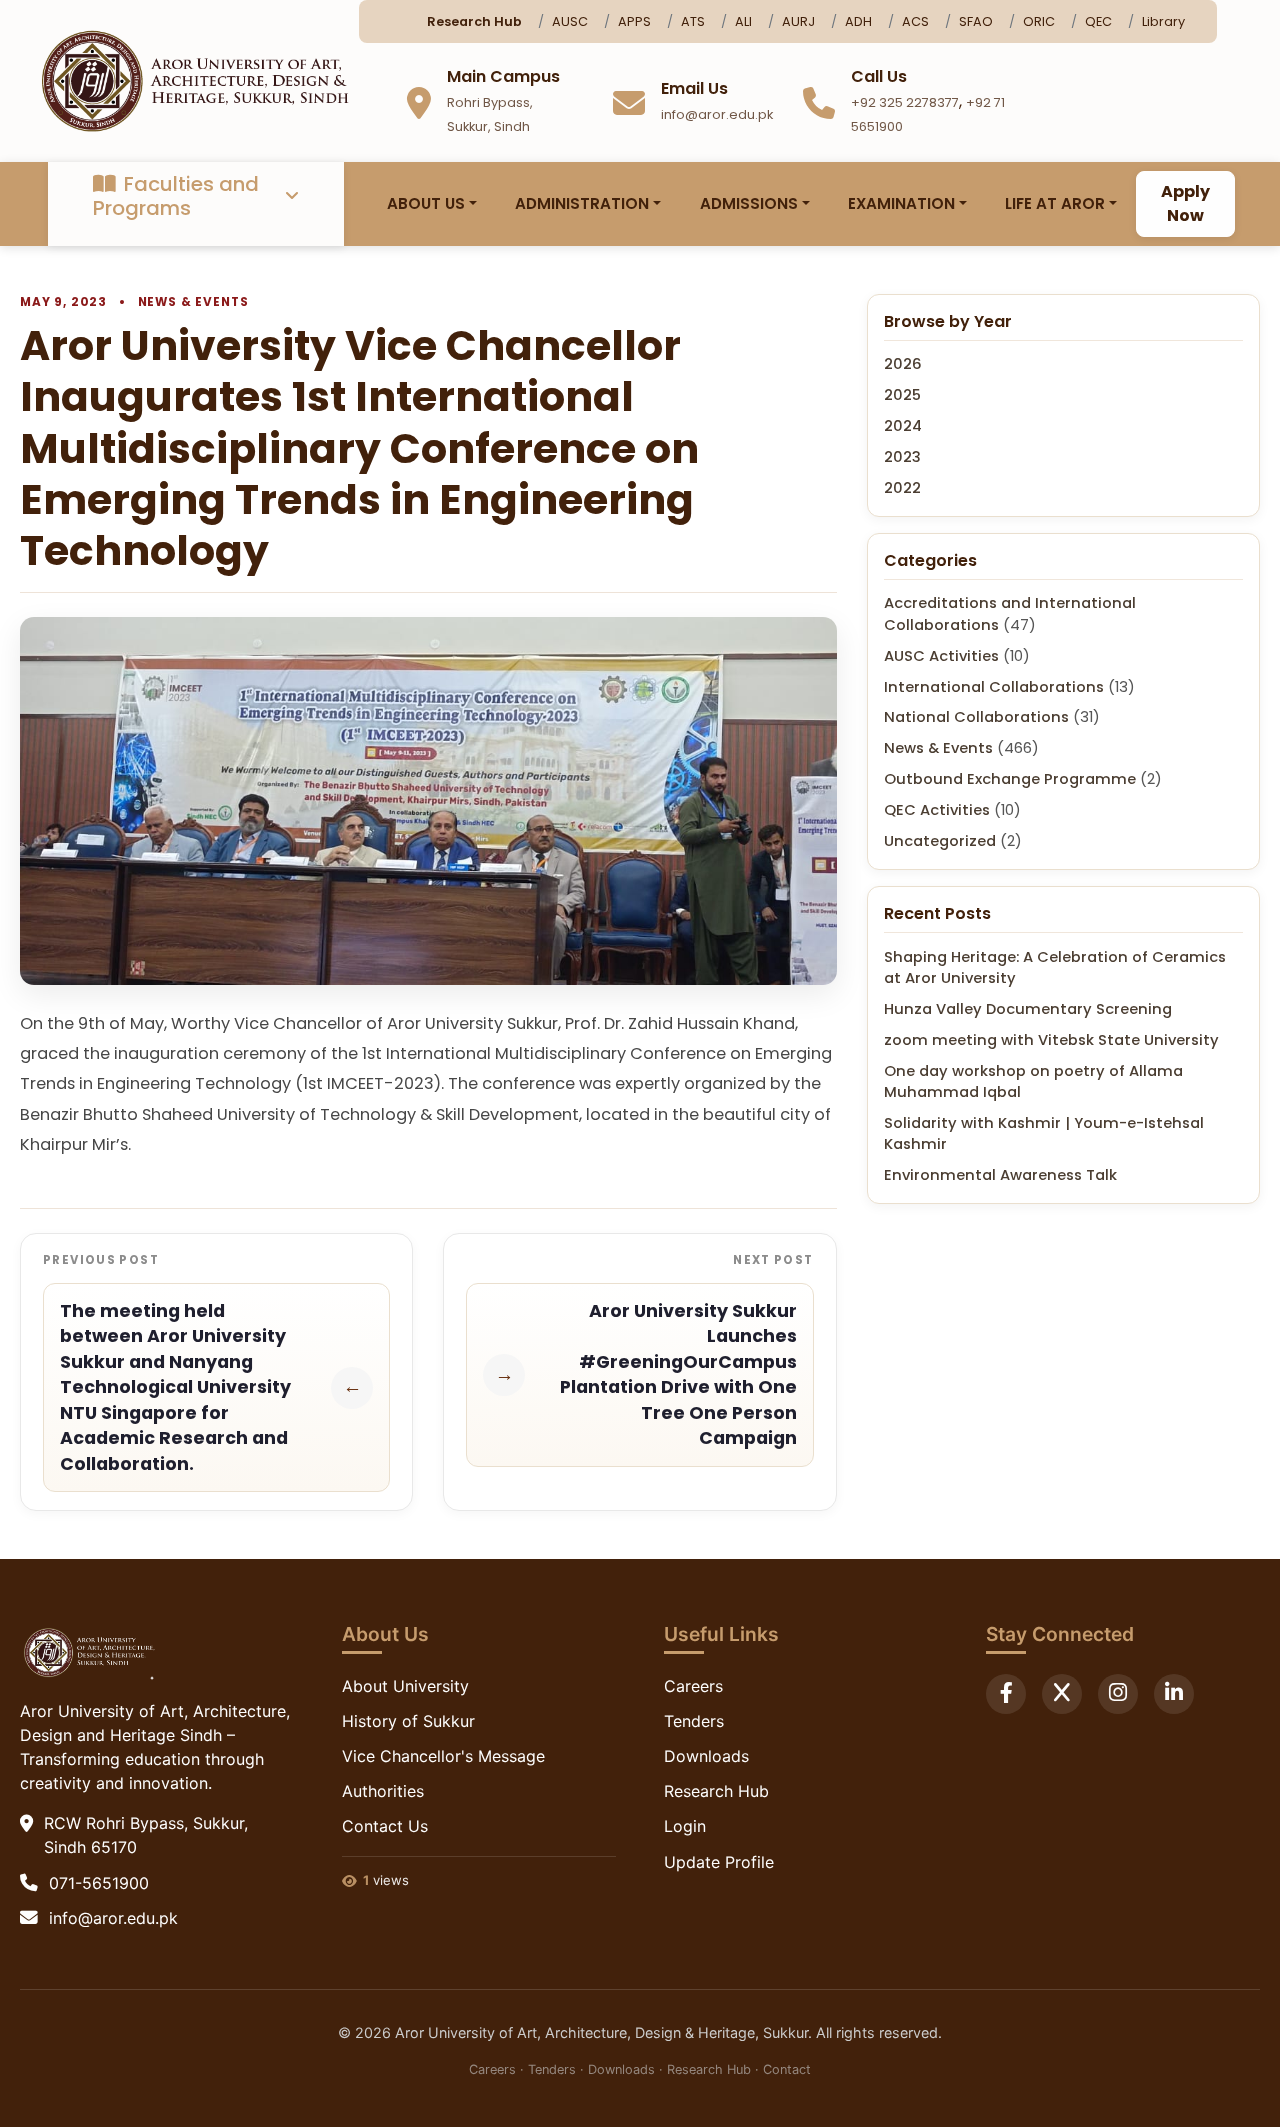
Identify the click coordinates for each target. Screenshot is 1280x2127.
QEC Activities (937, 811)
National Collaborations (976, 718)
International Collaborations (994, 687)
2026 (903, 365)
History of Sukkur (408, 1721)
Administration (582, 203)
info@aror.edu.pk (113, 1918)
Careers (693, 1686)
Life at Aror (1055, 203)
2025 (902, 396)
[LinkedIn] (1174, 1694)
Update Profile (719, 1862)
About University (405, 1686)
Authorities (383, 1791)
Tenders (694, 1721)
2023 (902, 458)
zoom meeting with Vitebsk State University (1051, 1040)
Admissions (749, 203)
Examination (901, 203)
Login (685, 1826)
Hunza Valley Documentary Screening (1028, 1009)
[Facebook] (1006, 1694)
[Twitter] (1062, 1694)
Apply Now (1185, 203)
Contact (787, 2069)
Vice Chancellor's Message (443, 1756)
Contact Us (385, 1826)
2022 (902, 488)
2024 (903, 427)
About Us (426, 203)
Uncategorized (940, 842)
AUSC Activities (941, 656)
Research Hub (716, 1791)
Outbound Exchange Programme (1010, 780)
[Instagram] (1118, 1694)
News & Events (193, 302)
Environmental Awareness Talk (1000, 1176)
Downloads (706, 1756)
